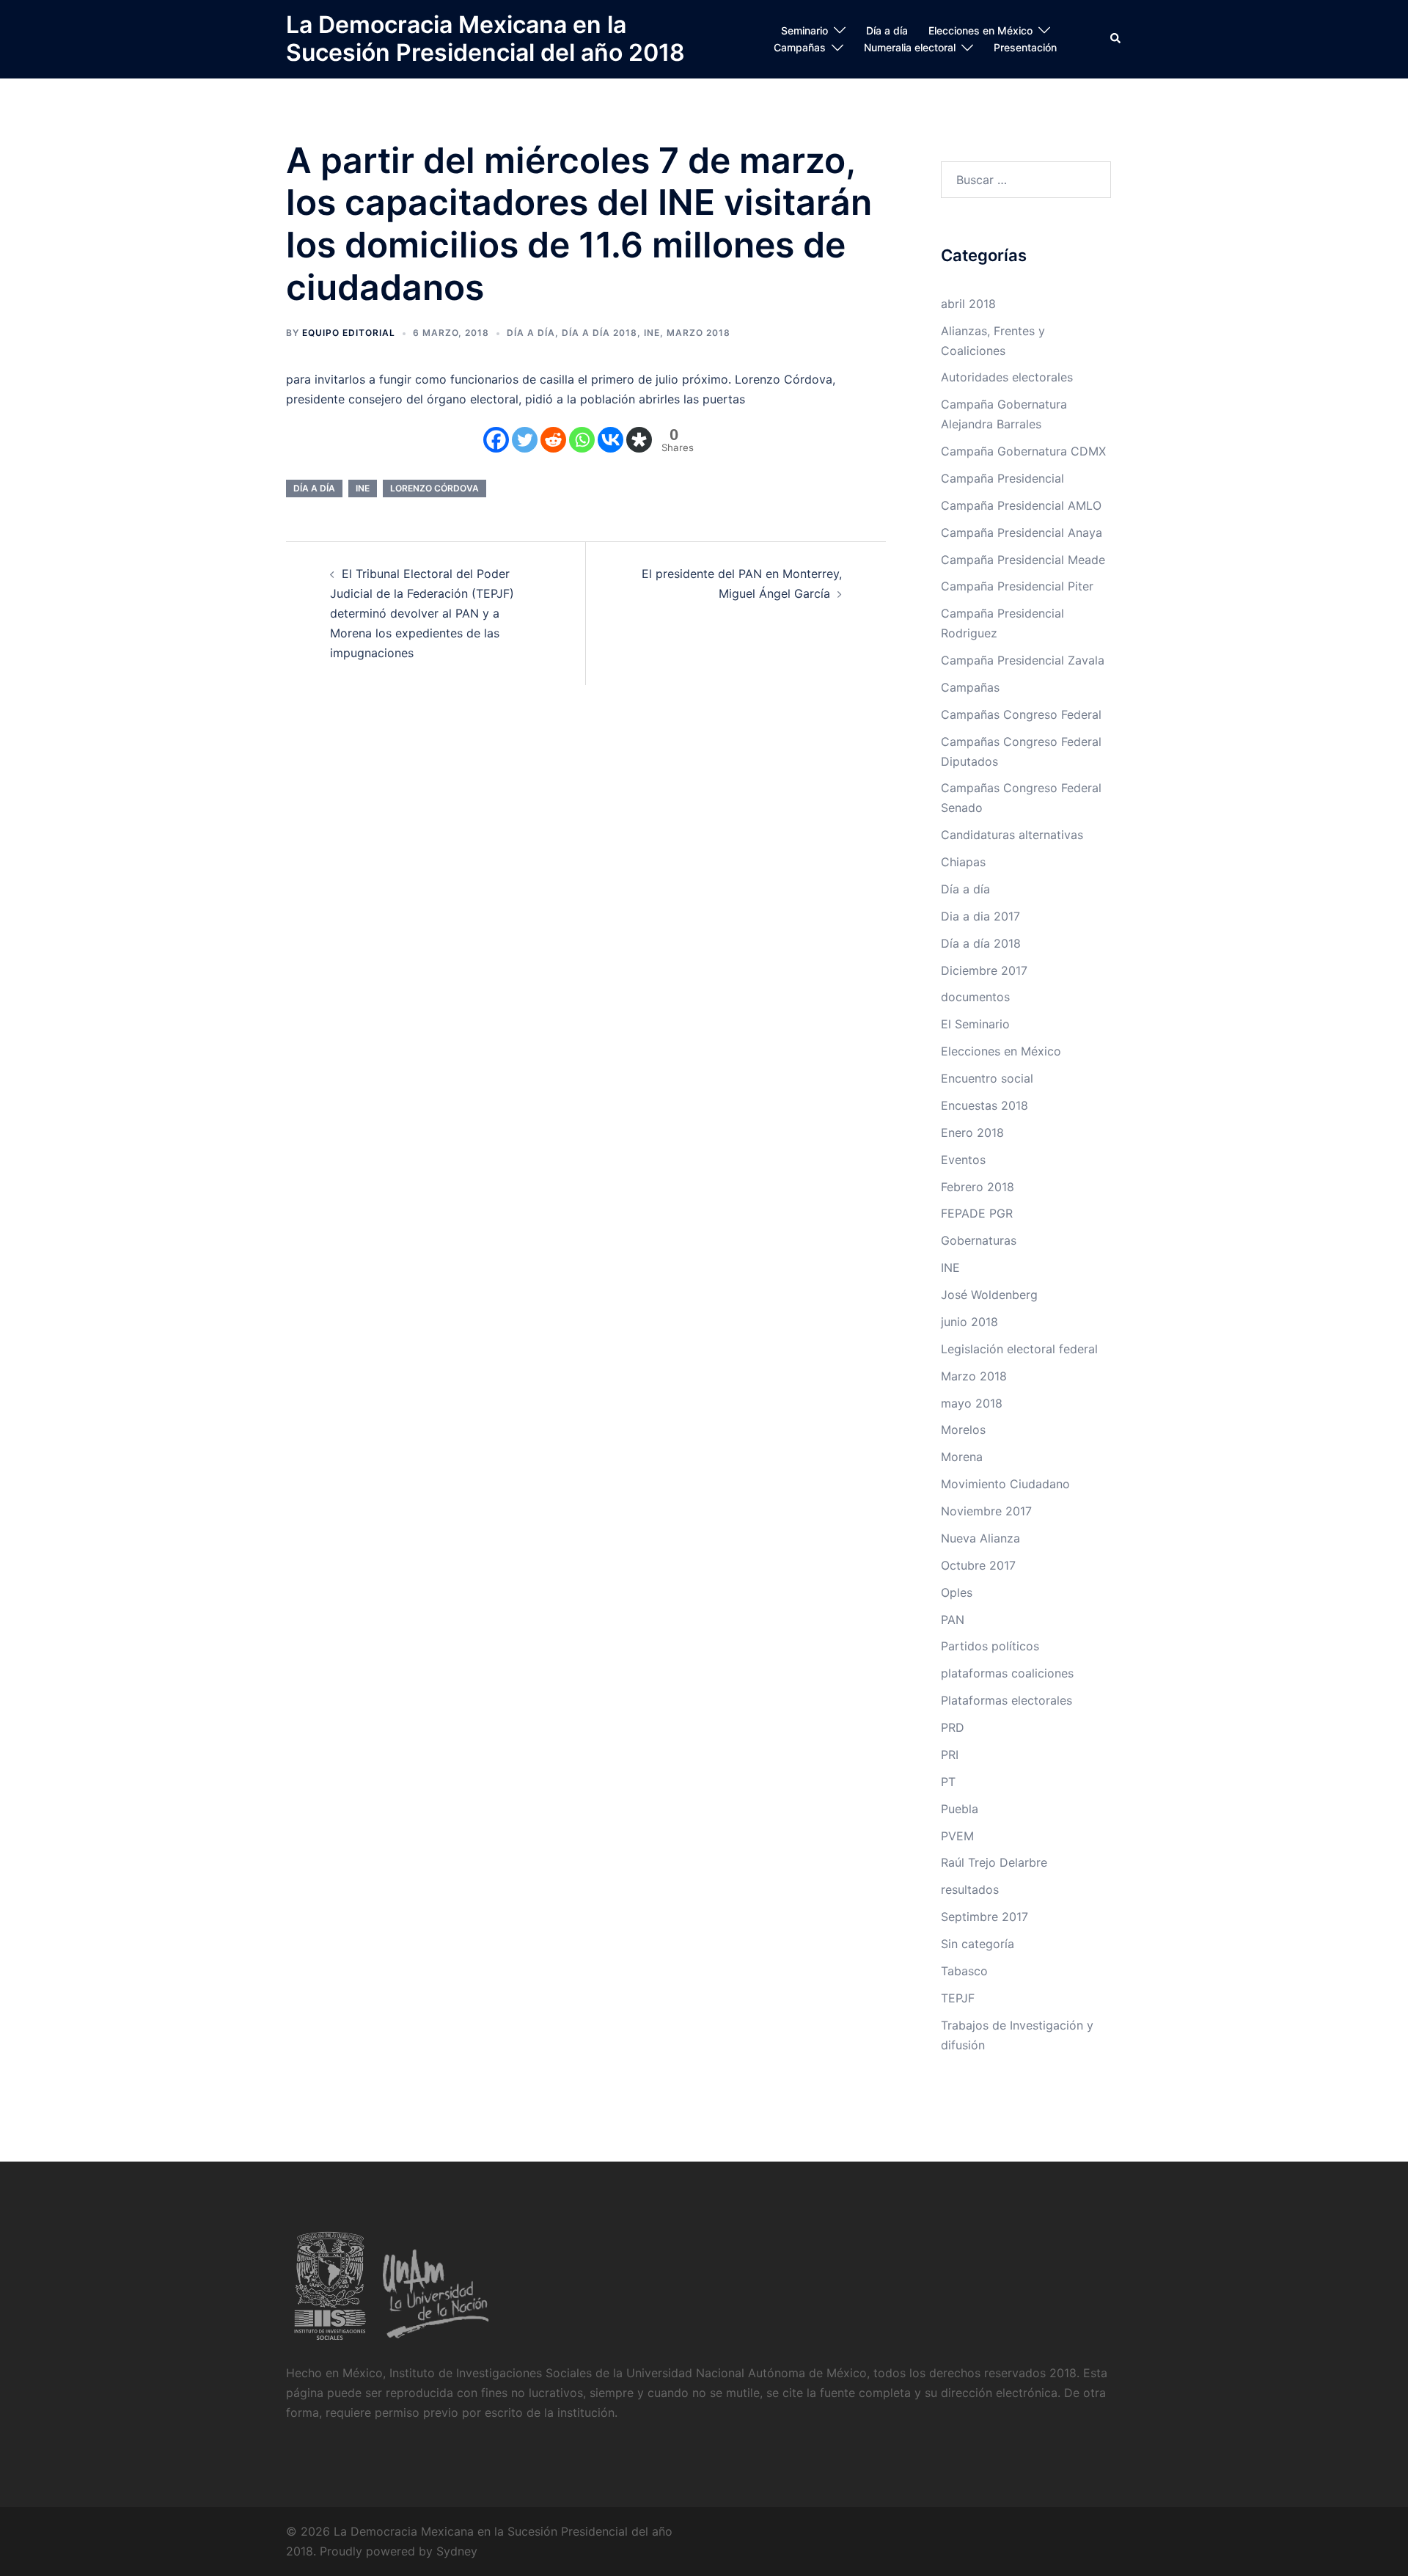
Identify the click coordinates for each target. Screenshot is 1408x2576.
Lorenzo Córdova (434, 488)
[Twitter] (525, 440)
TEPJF (958, 1998)
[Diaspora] (639, 440)
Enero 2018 (972, 1133)
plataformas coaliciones (1007, 1673)
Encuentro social (987, 1078)
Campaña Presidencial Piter (1017, 586)
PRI (950, 1754)
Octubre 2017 (978, 1565)
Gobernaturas (979, 1240)
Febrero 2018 (978, 1187)
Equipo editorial (349, 333)
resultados (970, 1889)
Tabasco (964, 1971)
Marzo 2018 (698, 333)
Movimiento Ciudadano (1005, 1484)
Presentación (1025, 47)
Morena (962, 1457)
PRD (953, 1727)
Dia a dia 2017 (980, 916)
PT (948, 1782)
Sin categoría (978, 1944)
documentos (975, 997)
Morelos (963, 1430)
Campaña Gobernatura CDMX (1023, 451)
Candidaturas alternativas (1012, 835)
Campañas (800, 47)
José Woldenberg (989, 1295)
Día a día (887, 30)
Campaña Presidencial (1002, 478)
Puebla (960, 1809)
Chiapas (963, 862)
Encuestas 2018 (984, 1105)
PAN (953, 1620)
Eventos (963, 1160)
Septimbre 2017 (984, 1917)
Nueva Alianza (980, 1538)
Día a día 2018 (599, 333)
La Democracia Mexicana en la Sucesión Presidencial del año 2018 (485, 39)
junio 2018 (969, 1322)
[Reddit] (553, 440)
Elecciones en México (980, 30)
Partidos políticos (990, 1646)
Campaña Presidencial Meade (1023, 560)
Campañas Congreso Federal (1021, 714)
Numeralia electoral (910, 47)
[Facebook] (496, 440)
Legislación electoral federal (1019, 1349)
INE (652, 333)
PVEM (957, 1836)
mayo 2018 (972, 1403)
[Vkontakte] (610, 440)
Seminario (804, 30)
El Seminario (975, 1024)
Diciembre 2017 (984, 970)
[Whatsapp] (582, 440)
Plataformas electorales (1006, 1700)
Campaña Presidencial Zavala (1023, 660)
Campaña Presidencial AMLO (1021, 505)
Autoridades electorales (1007, 377)
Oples (957, 1592)
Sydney (457, 2551)
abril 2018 (968, 304)
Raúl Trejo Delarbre (994, 1862)
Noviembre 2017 (986, 1511)
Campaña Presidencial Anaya (1022, 533)
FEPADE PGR (977, 1213)
